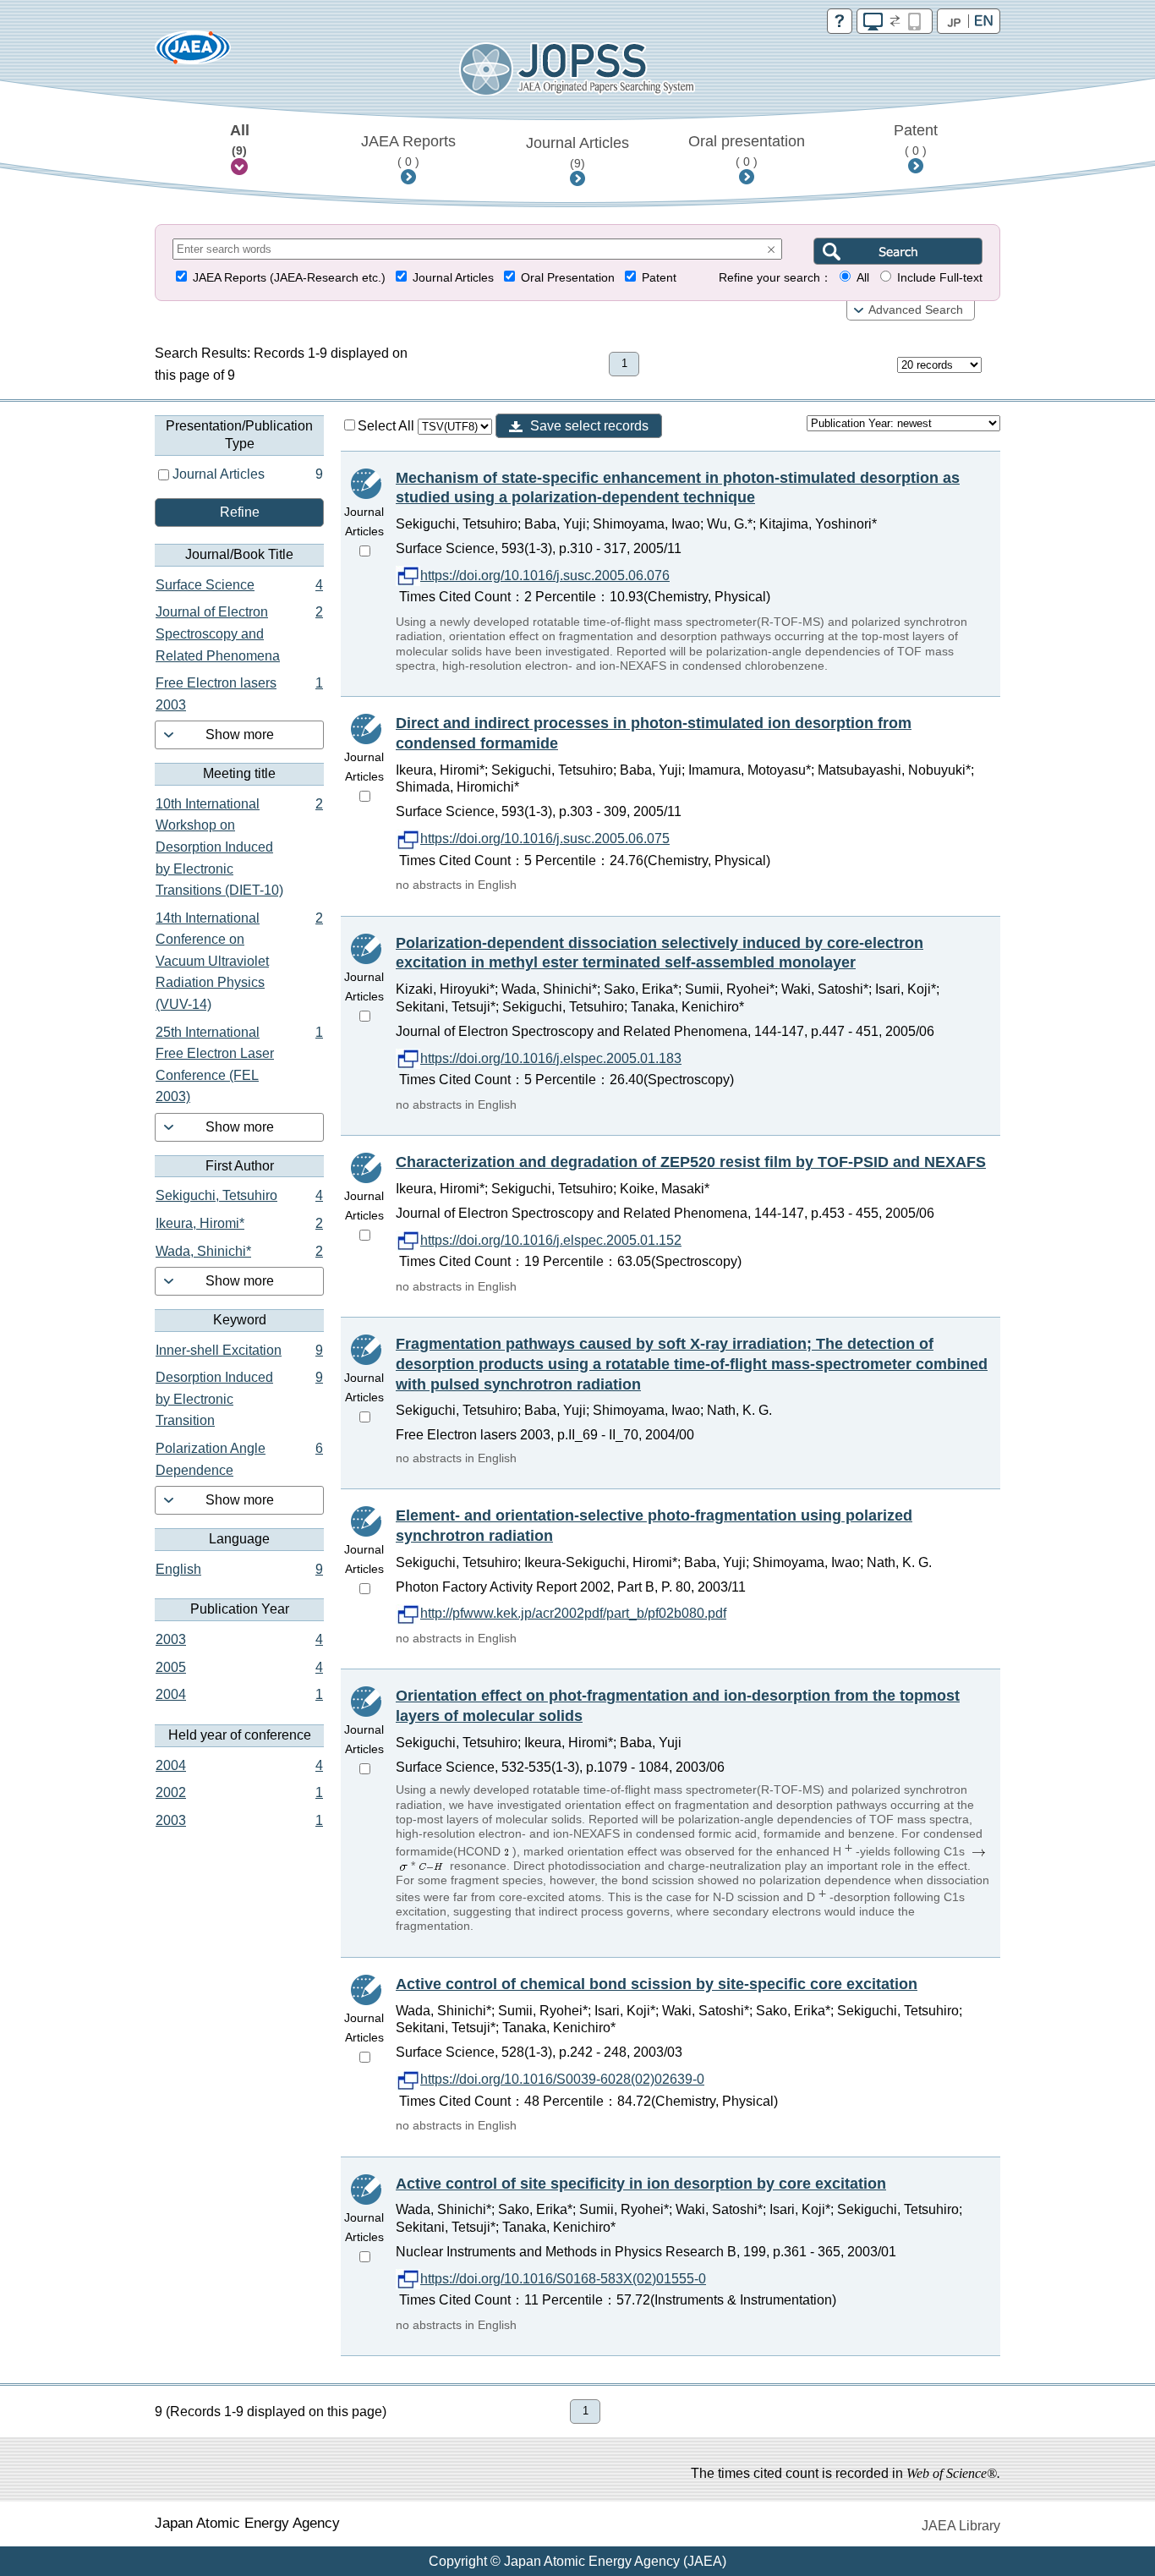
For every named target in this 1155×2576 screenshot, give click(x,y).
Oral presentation (747, 151)
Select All (388, 426)
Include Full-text (940, 278)
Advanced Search (916, 310)
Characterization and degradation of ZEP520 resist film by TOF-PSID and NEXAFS (691, 1162)
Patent (916, 140)
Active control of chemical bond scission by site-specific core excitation (657, 1984)
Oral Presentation (568, 278)
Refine (240, 512)
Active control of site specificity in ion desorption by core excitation (641, 2184)
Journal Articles (577, 152)
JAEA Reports (408, 151)
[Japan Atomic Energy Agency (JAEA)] (193, 53)
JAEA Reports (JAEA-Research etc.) (289, 278)
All (240, 140)
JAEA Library (961, 2526)
